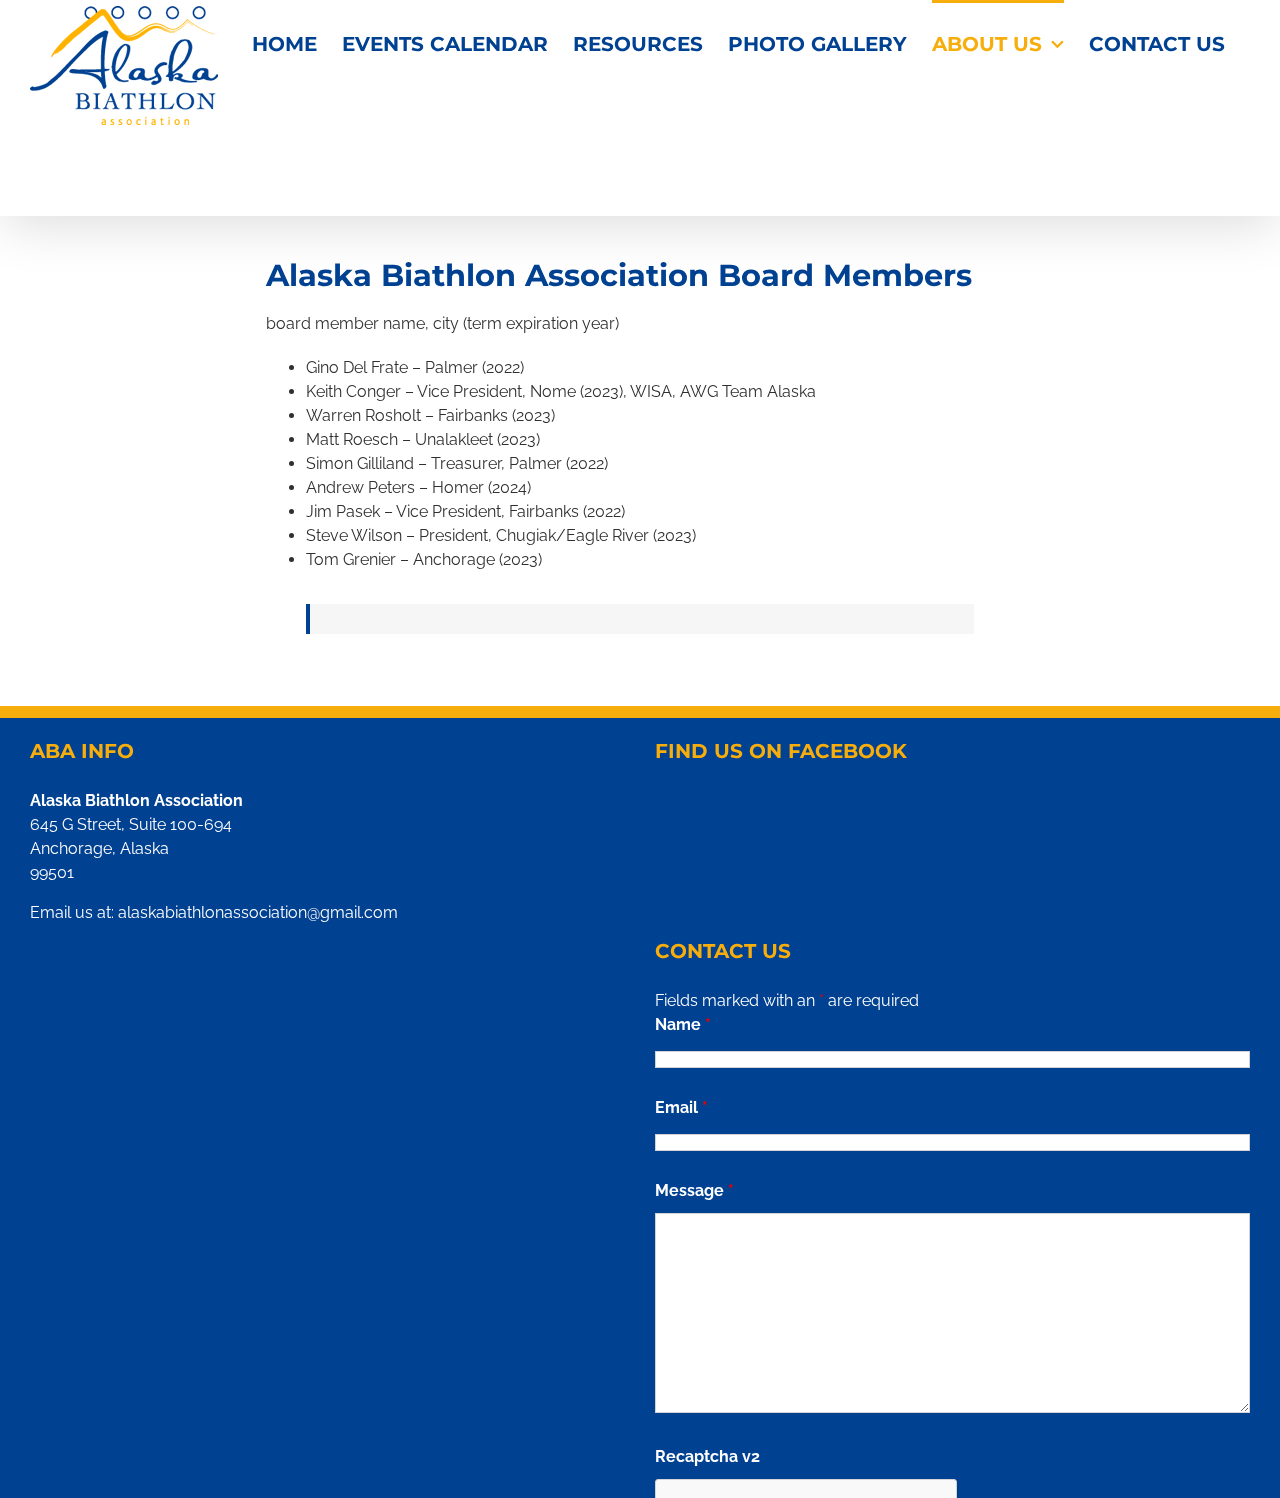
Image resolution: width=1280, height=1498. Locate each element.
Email (681, 1107)
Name (683, 1024)
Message (694, 1190)
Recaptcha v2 (707, 1456)
